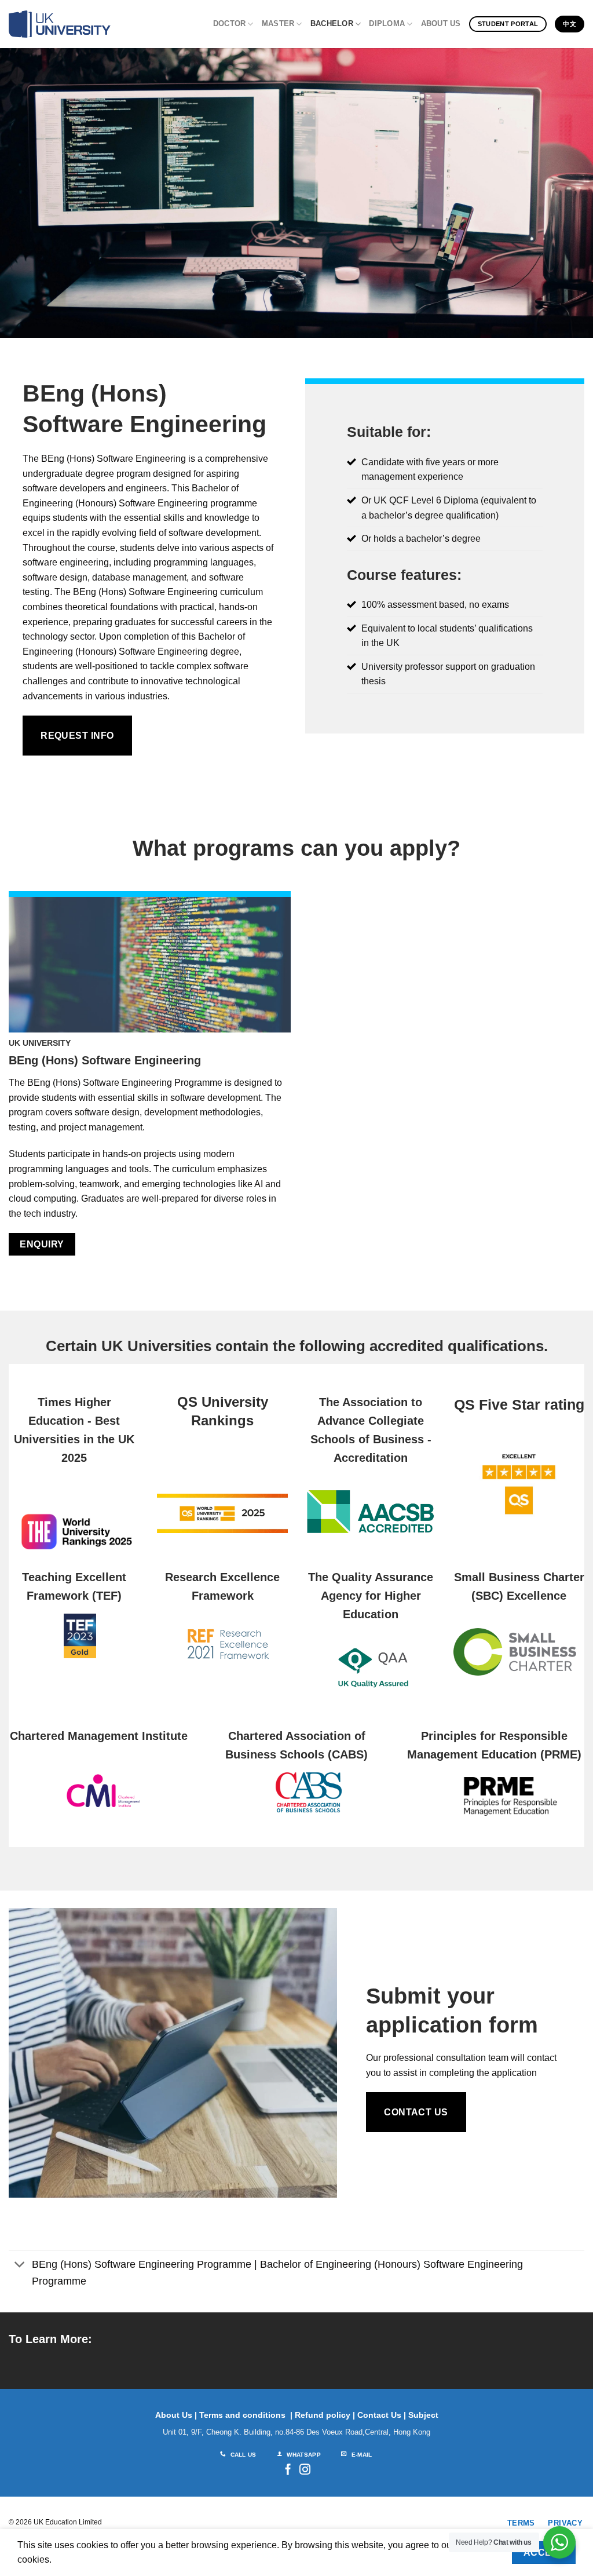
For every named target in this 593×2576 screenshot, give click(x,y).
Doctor (230, 23)
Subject (423, 2415)
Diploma (387, 23)
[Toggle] (20, 2266)
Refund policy (323, 2415)
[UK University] (60, 24)
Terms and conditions (242, 2415)
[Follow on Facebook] (288, 2470)
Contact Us (379, 2415)
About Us (441, 23)
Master (278, 23)
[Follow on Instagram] (305, 2470)
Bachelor (332, 23)
